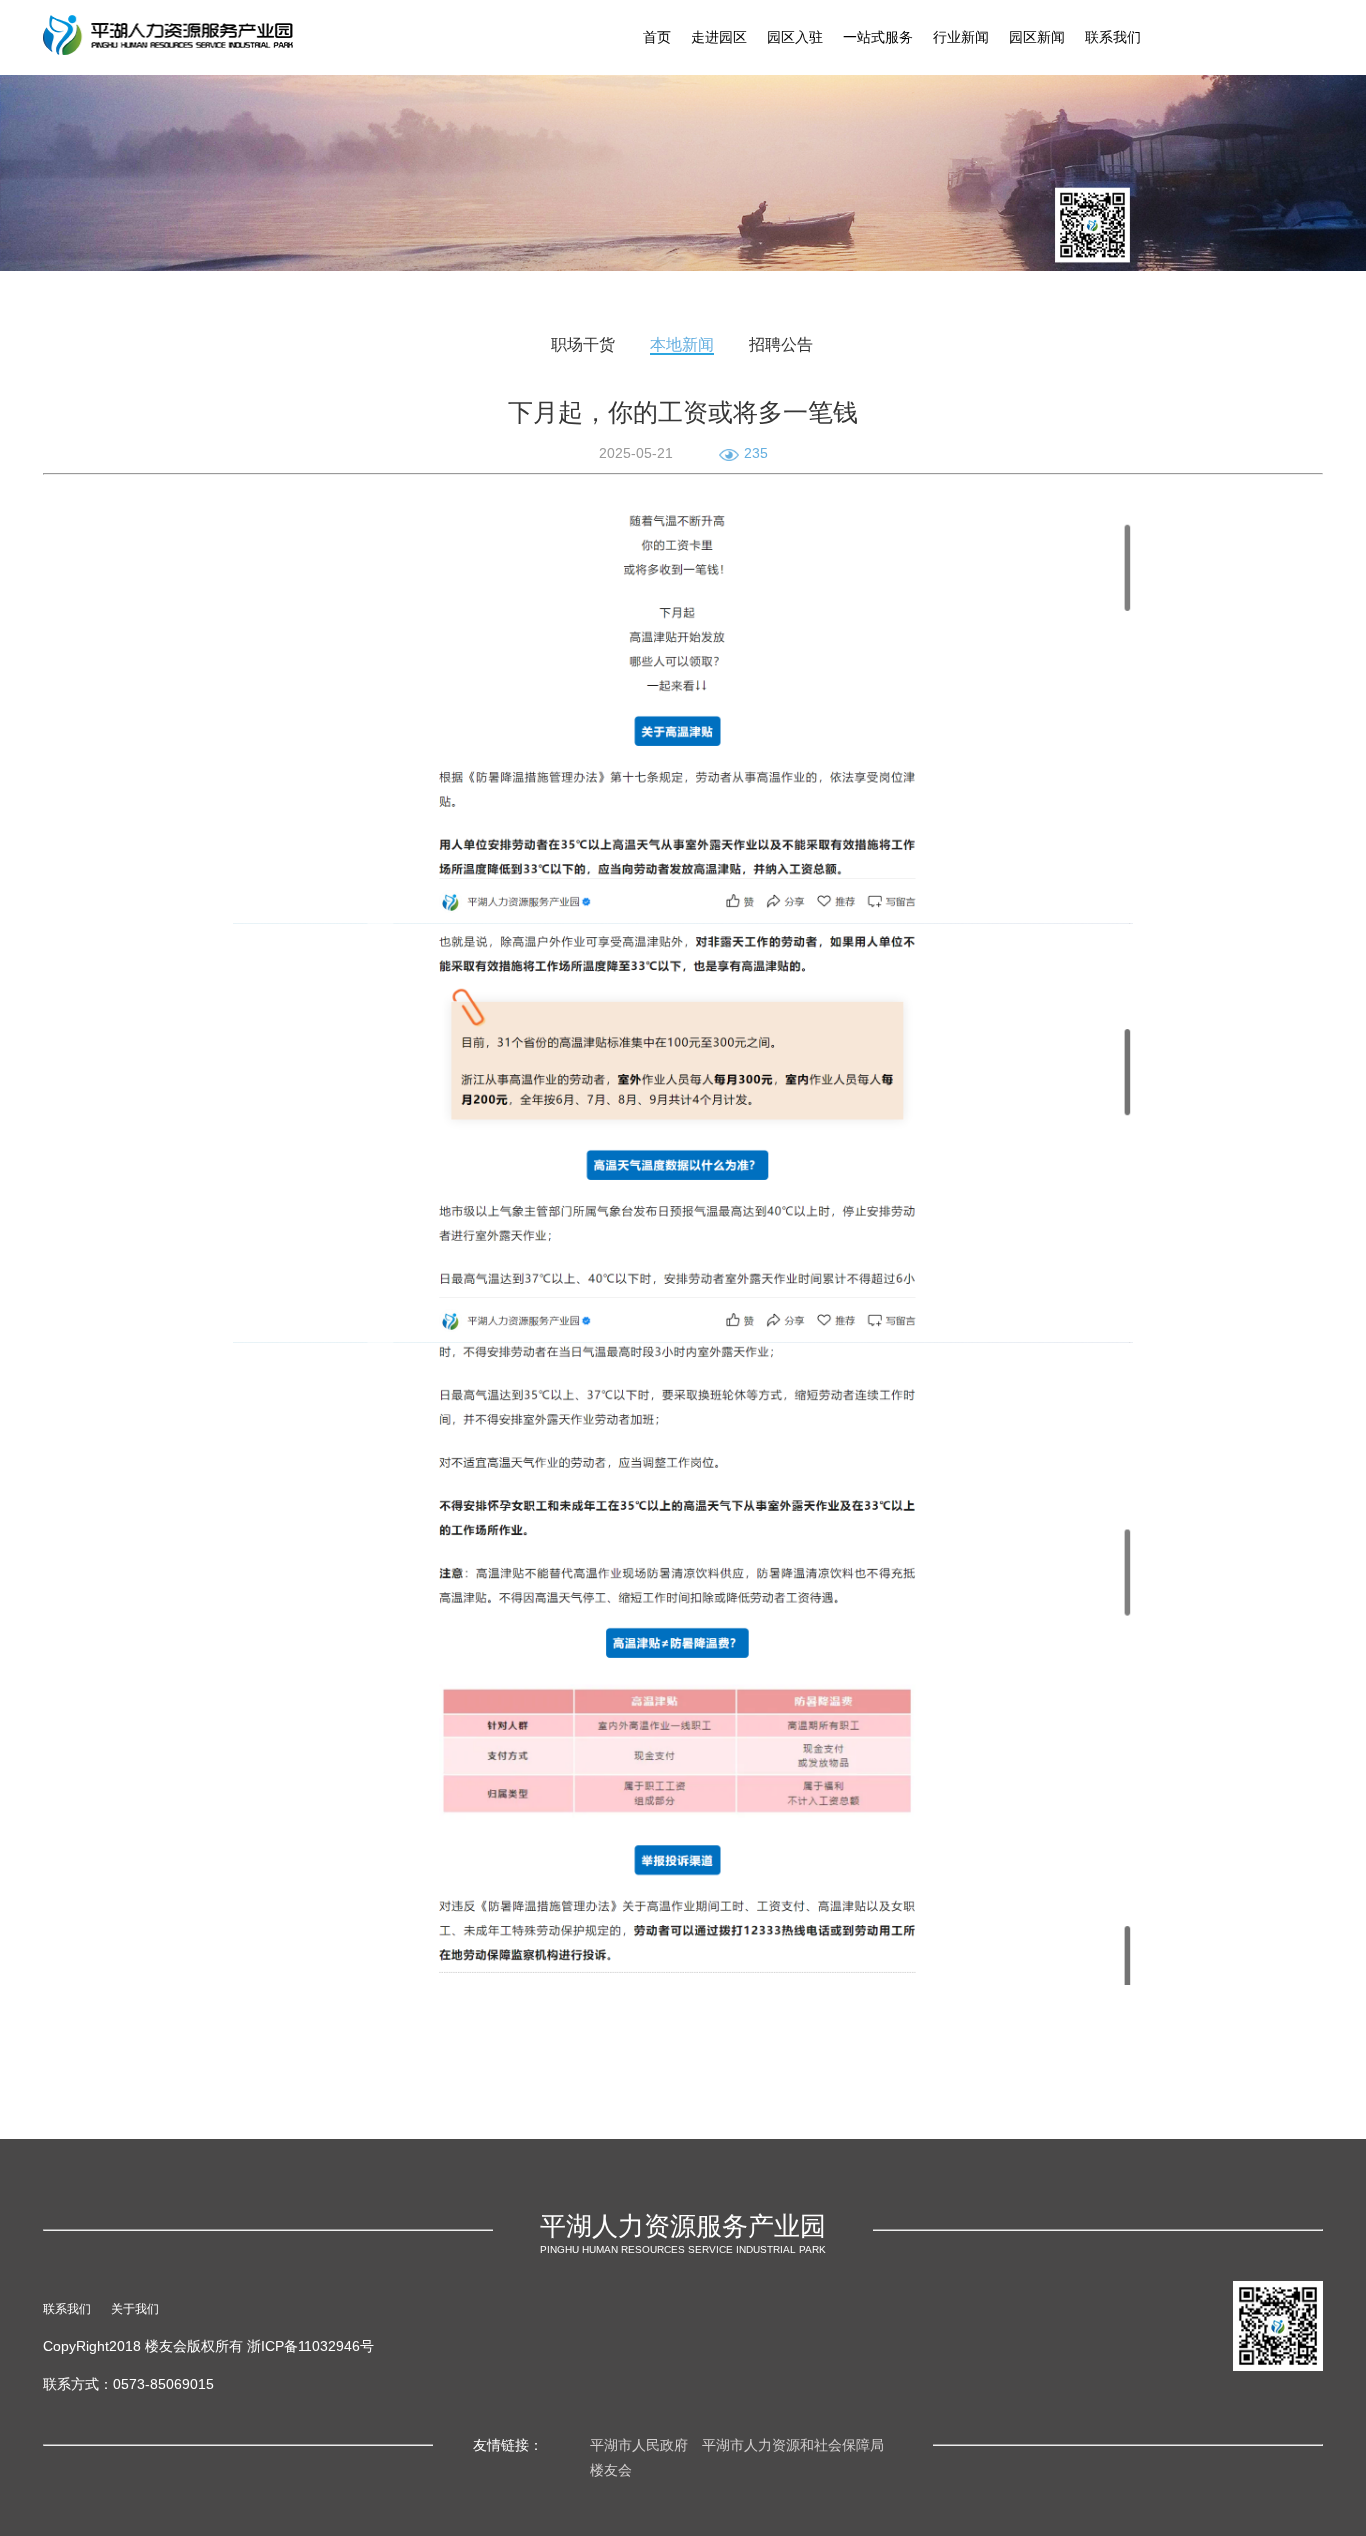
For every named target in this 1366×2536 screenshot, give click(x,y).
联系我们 (1113, 37)
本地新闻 (682, 344)
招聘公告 (781, 344)
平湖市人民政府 (639, 2445)
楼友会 (611, 2470)
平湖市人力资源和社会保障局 (793, 2445)
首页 (657, 37)
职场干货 (583, 344)
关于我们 (135, 2309)
